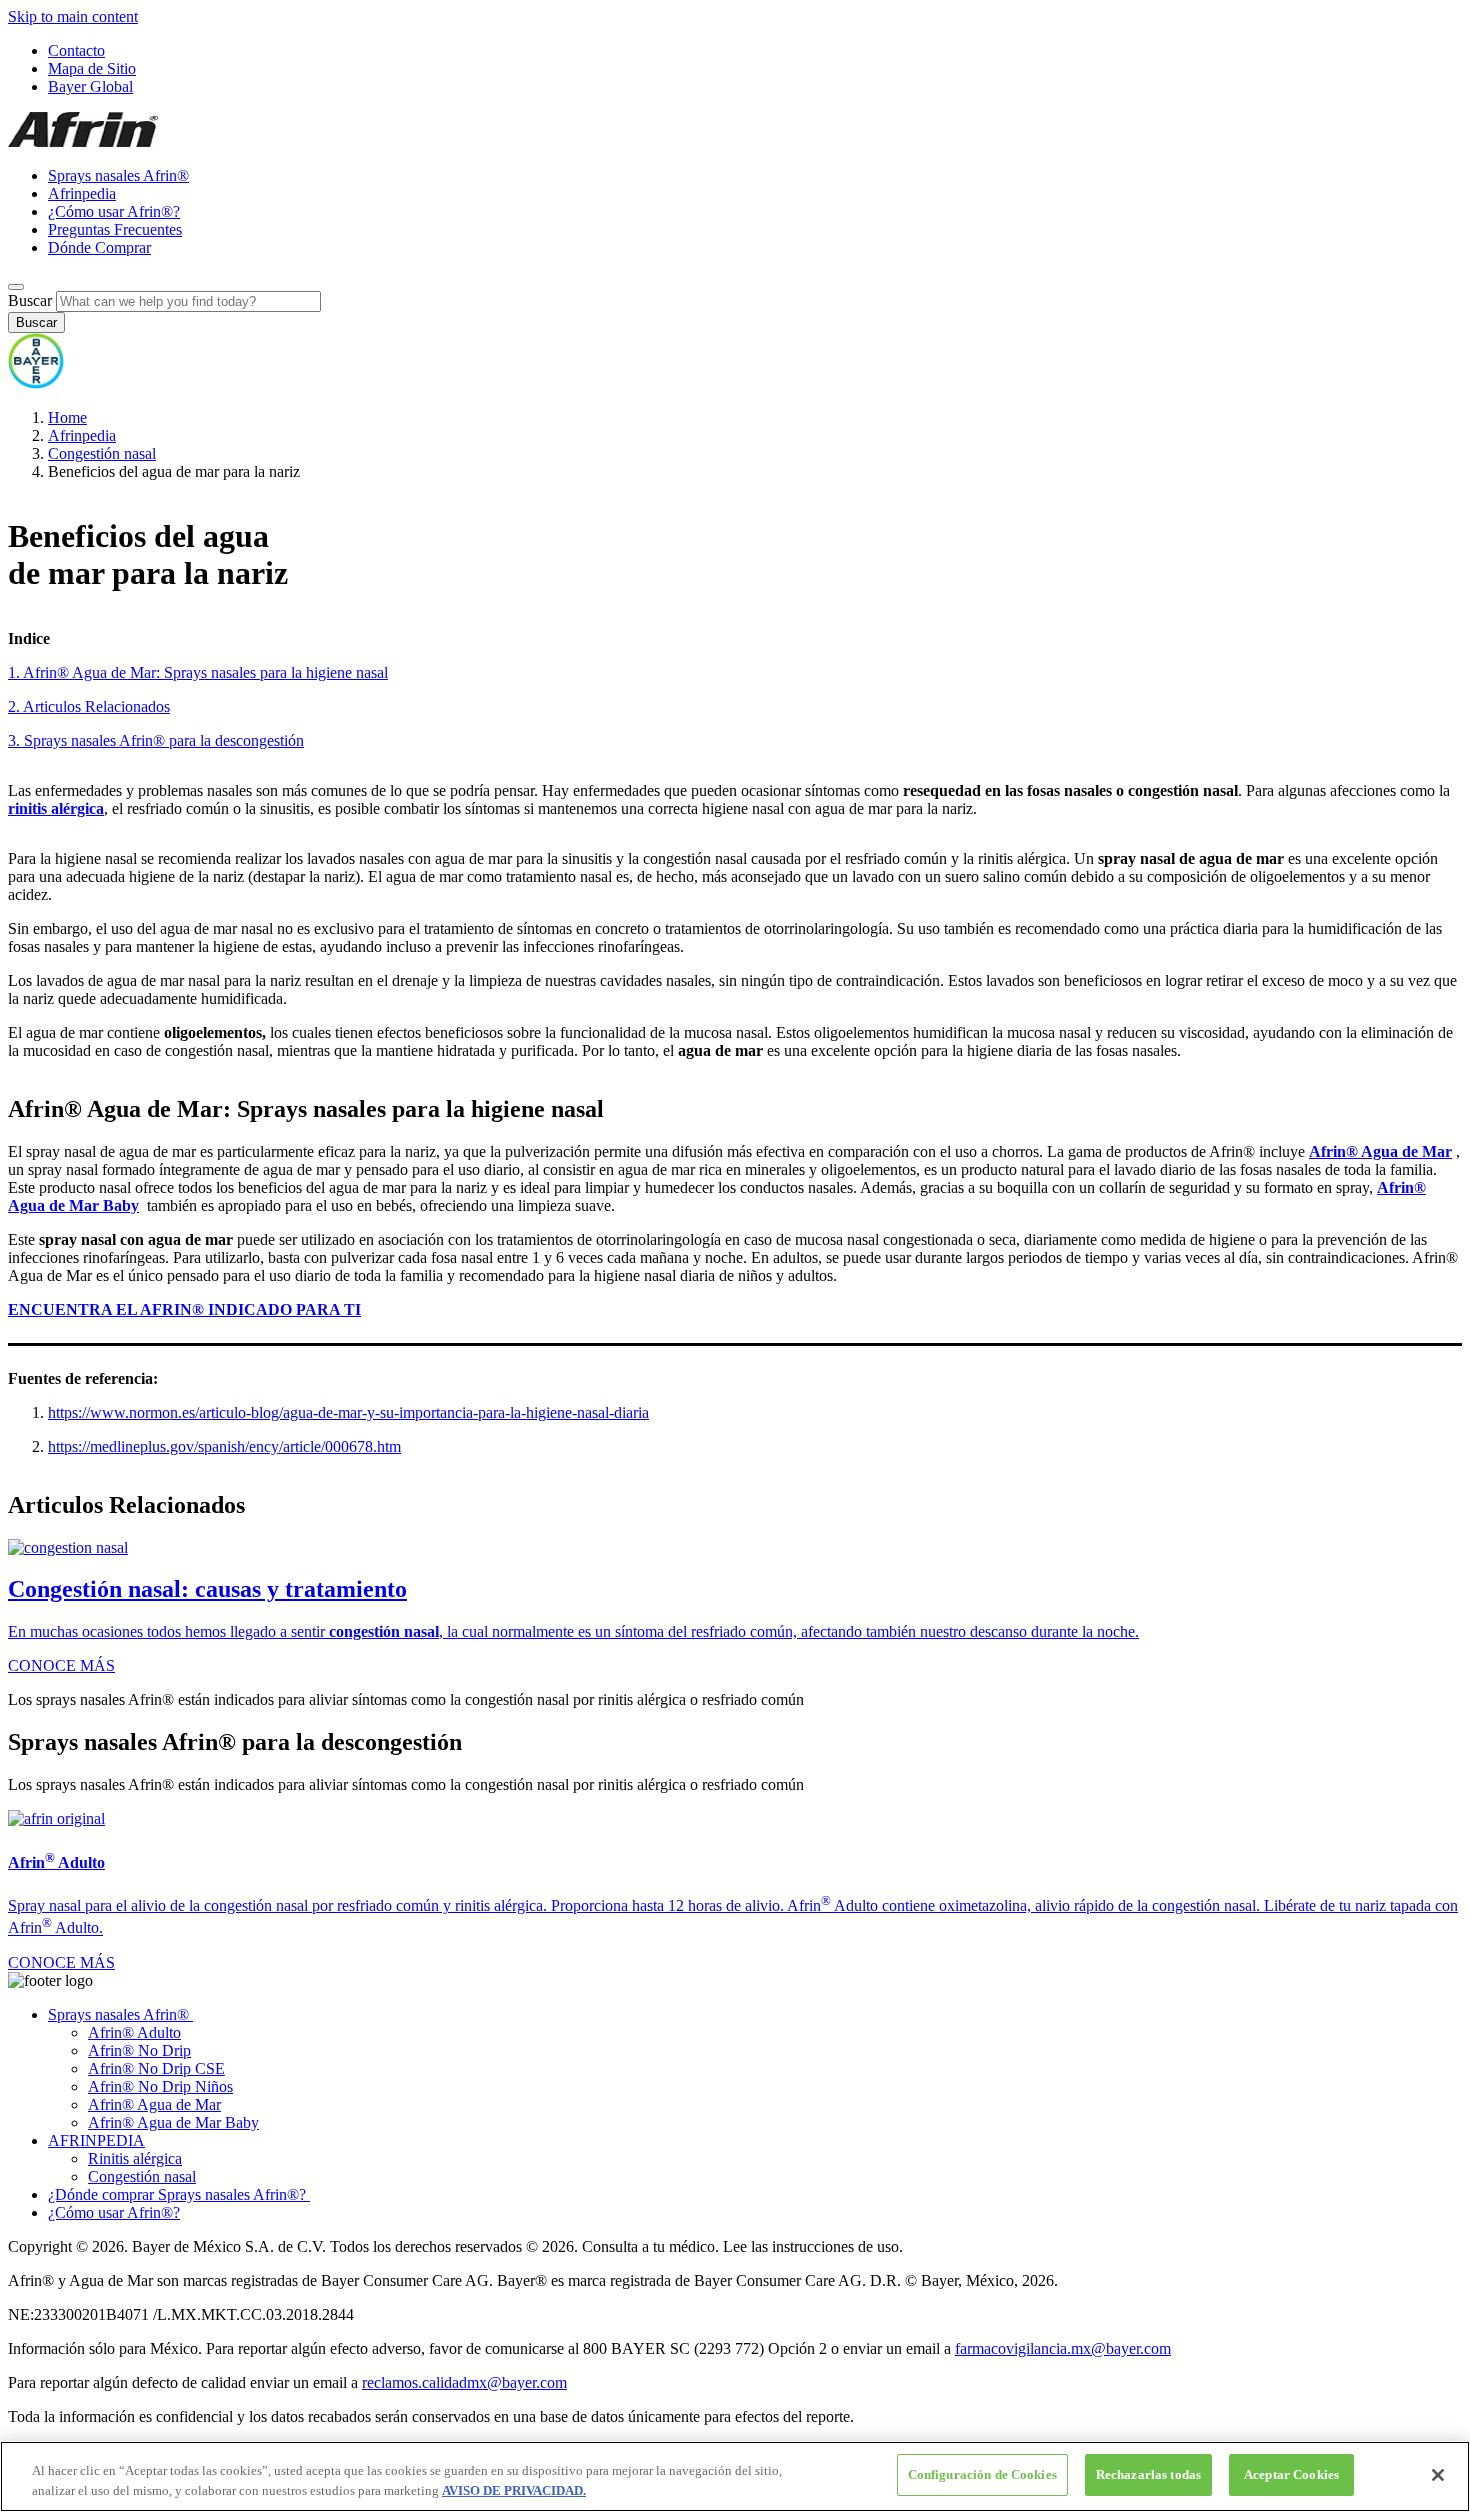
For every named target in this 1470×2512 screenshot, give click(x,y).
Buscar (30, 300)
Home (67, 417)
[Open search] (16, 287)
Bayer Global (90, 86)
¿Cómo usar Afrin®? (114, 211)
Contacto (76, 50)
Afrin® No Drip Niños (160, 2086)
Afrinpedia (82, 193)
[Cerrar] (1438, 2475)
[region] (735, 2476)
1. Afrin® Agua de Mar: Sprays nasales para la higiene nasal (198, 672)
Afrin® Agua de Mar (154, 2104)
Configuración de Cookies (982, 2474)
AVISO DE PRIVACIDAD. (514, 2490)
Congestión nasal (102, 453)
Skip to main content (73, 16)
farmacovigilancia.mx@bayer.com (1063, 2348)
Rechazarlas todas (1148, 2474)
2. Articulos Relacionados (89, 706)
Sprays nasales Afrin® (118, 175)
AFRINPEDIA (96, 2140)
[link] (735, 1607)
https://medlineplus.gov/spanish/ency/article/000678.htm (224, 1446)
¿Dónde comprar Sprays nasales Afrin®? (179, 2194)
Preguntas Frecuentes (115, 229)
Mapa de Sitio (92, 68)
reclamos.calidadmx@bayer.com (464, 2382)
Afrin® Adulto (134, 2032)
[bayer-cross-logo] (36, 383)
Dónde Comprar (99, 247)
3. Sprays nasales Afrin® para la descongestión (156, 740)
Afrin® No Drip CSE (156, 2068)
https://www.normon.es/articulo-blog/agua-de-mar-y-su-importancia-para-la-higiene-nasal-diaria (348, 1412)
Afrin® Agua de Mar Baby (173, 2122)
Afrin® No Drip (139, 2050)
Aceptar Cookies (1291, 2474)
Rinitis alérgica (135, 2158)
